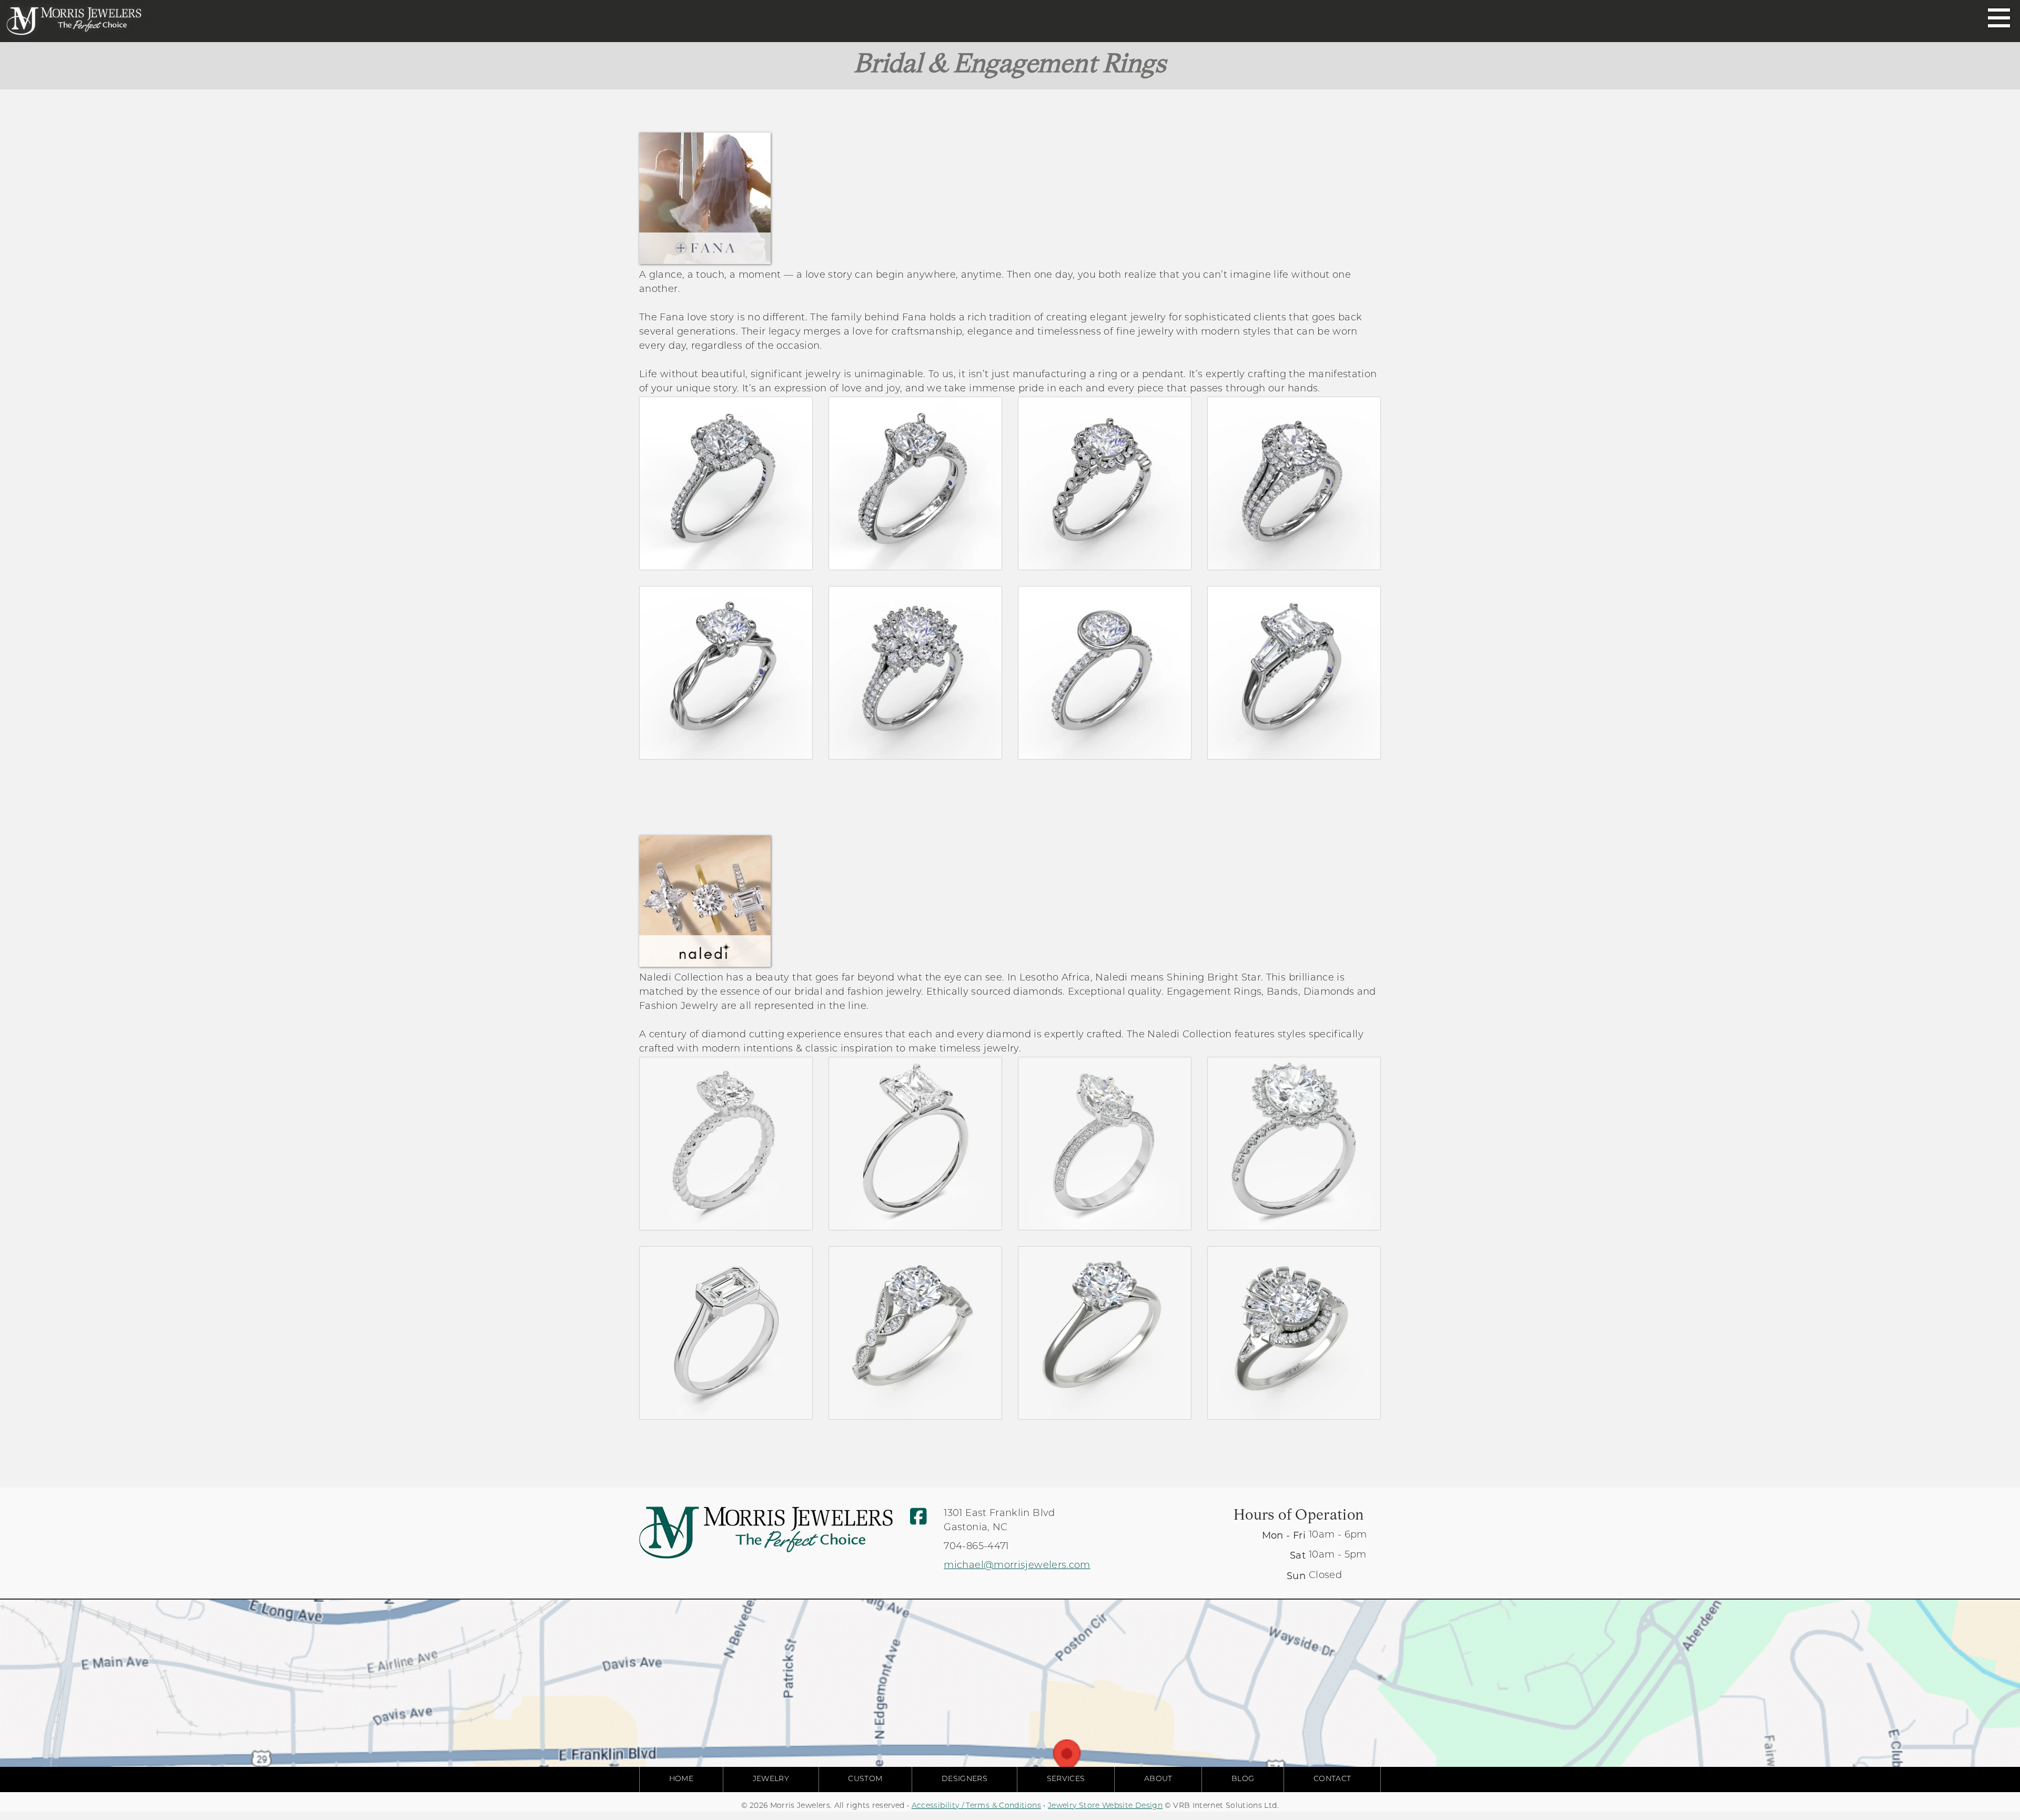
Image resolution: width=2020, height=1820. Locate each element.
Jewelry (771, 1779)
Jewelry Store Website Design (1105, 1806)
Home (681, 1779)
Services (1066, 1779)
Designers (964, 1779)
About (1158, 1779)
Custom (865, 1779)
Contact (1332, 1779)
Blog (1243, 1779)
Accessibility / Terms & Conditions (976, 1806)
